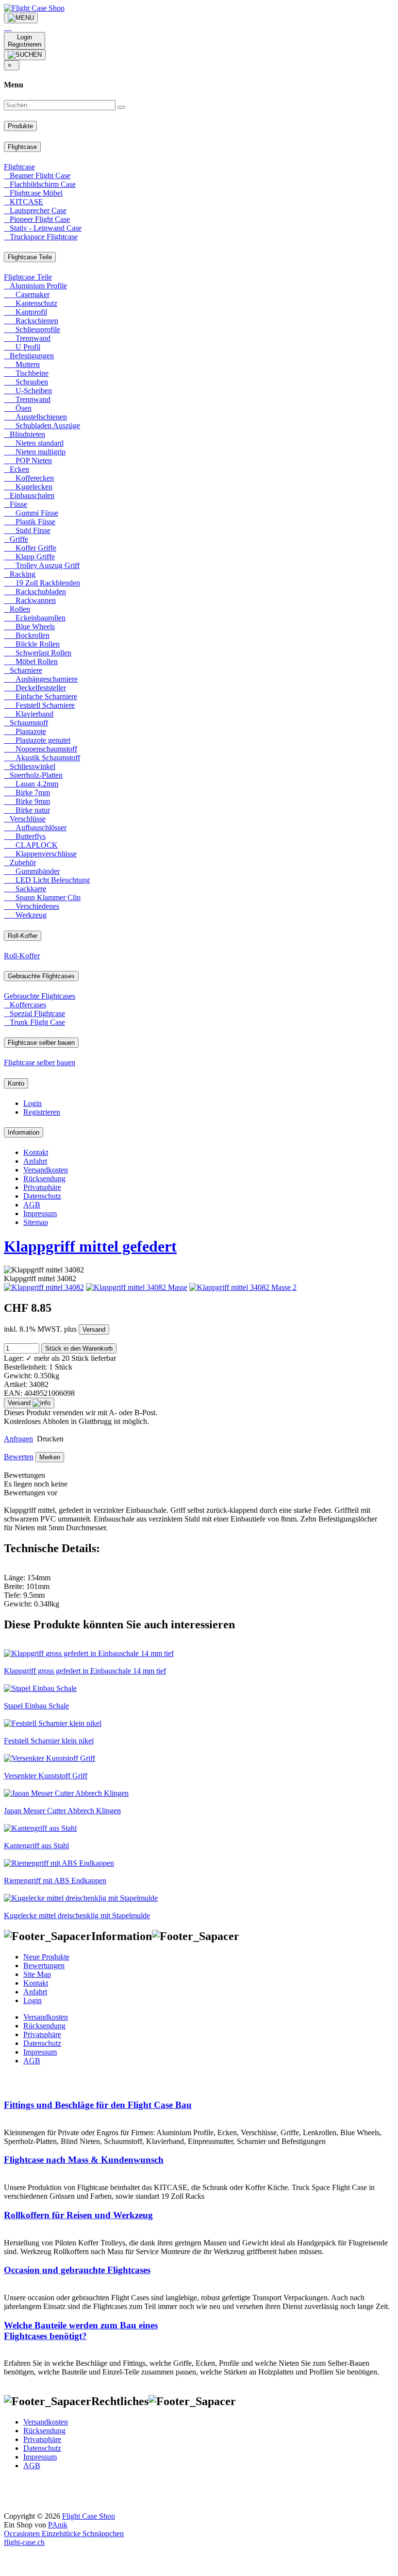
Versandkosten (46, 1170)
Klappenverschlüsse (40, 854)
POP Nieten (28, 460)
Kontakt (36, 1152)
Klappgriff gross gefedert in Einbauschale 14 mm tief (85, 1671)
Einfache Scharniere (41, 696)
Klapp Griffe (29, 557)
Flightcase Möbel (33, 193)
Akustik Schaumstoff (42, 758)
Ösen (18, 408)
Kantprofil (25, 312)
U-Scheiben (28, 391)
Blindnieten (25, 434)
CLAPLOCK (31, 845)
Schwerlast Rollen (38, 653)
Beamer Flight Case (37, 176)
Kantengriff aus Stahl (36, 1846)
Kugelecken (28, 487)
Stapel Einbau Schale (36, 1706)
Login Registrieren (25, 41)
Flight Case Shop (89, 2516)
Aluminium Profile (35, 286)
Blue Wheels (29, 627)
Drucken (49, 1439)
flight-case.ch (24, 2542)
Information (24, 1132)
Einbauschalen (29, 495)
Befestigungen (29, 356)
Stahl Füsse (27, 530)
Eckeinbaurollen (35, 618)
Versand (94, 1330)
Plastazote (25, 731)
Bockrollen (27, 635)
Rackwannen (30, 600)
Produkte (20, 126)
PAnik (58, 2525)
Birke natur (27, 810)
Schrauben (26, 382)
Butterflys (25, 836)
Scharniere (23, 670)
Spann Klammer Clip (42, 897)
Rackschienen (31, 321)
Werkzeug (25, 915)
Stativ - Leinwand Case (43, 228)
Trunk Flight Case (34, 1022)
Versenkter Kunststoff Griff (46, 1776)
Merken (50, 1457)
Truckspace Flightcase (41, 237)
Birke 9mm (27, 801)
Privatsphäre (42, 1187)
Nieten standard (34, 443)
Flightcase (22, 147)
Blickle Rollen (32, 644)
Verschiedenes (32, 906)
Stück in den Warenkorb (79, 1348)
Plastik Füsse (30, 522)
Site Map (37, 1974)
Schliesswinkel (30, 766)
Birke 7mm (27, 793)
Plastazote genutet (37, 740)
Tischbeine (26, 373)
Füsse (16, 504)
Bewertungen (44, 1965)
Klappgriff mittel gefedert (90, 1246)
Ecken (17, 469)
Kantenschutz (31, 303)
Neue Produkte (46, 1957)
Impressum (40, 1213)
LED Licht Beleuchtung (47, 880)
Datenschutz (42, 1196)
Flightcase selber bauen (41, 1043)
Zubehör (20, 862)
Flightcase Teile (30, 257)
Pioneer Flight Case (37, 219)
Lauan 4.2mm (31, 784)
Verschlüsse (25, 819)
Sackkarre (25, 889)
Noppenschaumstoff (41, 749)
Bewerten (19, 1457)
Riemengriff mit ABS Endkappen (55, 1881)
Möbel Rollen (31, 661)
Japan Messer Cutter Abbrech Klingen (62, 1811)
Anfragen (18, 1439)
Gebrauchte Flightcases (41, 976)
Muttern (22, 364)
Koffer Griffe (30, 548)
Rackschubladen (35, 592)
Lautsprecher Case (35, 210)
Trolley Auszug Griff (42, 565)
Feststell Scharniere (39, 705)
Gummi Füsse (31, 513)
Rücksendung (44, 1179)
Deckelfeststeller (35, 688)
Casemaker (27, 294)
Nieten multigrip (35, 452)
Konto (16, 1083)
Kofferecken (29, 478)
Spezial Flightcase (34, 1013)
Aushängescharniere (41, 679)
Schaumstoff (26, 723)
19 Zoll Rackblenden (42, 583)
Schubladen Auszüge (42, 426)
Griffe (16, 539)
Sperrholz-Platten (33, 775)
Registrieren (42, 1112)
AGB (32, 1205)
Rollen (17, 609)
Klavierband (29, 714)
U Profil (22, 347)
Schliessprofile (32, 329)
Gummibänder (32, 871)
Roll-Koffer (23, 936)
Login (33, 1103)
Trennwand (27, 338)
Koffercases (25, 1005)
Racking (20, 574)
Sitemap (36, 1222)
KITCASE (24, 202)
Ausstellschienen (35, 417)
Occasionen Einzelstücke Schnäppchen (64, 2534)
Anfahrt (35, 1161)
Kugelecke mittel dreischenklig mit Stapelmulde (77, 1915)
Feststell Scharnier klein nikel (49, 1741)
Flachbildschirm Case (40, 184)
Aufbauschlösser (35, 828)
